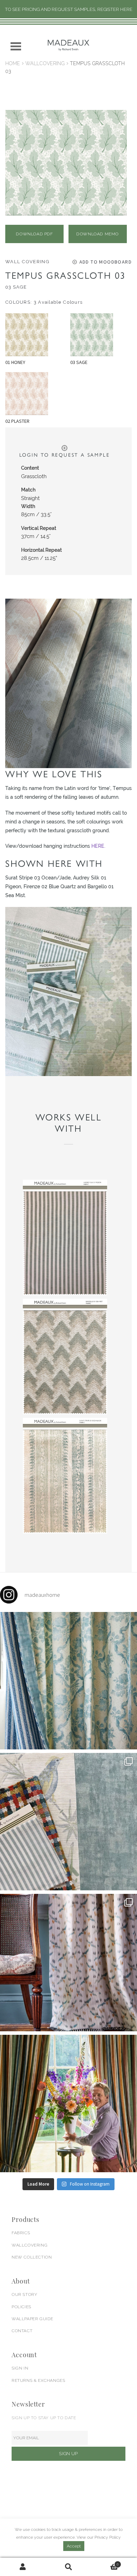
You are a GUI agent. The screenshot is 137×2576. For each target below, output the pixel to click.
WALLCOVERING (30, 2245)
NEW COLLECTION (32, 2257)
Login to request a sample (65, 455)
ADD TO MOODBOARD (106, 262)
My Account (23, 2567)
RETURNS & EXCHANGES (38, 2380)
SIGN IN (20, 2368)
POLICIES (21, 2307)
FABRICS (21, 2233)
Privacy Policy (108, 2537)
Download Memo (97, 234)
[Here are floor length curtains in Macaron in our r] (68, 2104)
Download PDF (34, 234)
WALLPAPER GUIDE (32, 2319)
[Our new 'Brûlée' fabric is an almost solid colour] (68, 1822)
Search (68, 2567)
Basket (105, 2562)
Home (13, 63)
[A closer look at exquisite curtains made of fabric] (68, 1963)
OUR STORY (24, 2294)
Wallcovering (45, 63)
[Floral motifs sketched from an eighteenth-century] (68, 1681)
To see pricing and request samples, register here (69, 9)
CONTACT (22, 2331)
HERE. (98, 846)
